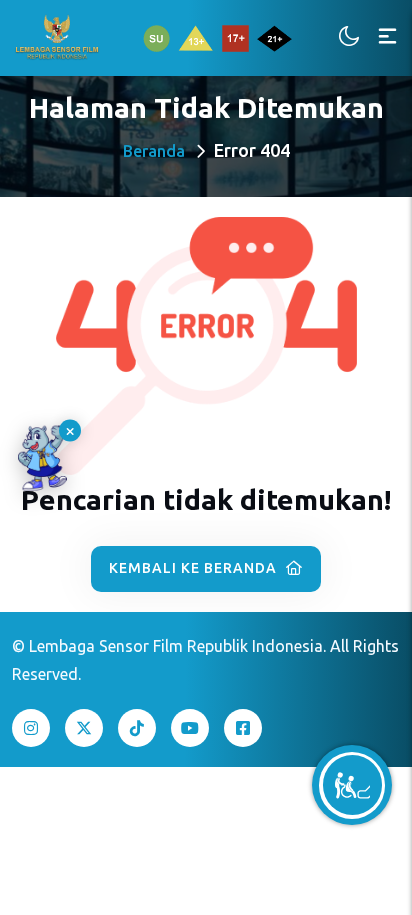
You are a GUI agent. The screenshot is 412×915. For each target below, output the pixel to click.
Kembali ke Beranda (195, 568)
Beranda (154, 151)
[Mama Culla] (42, 457)
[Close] (70, 430)
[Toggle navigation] (387, 37)
